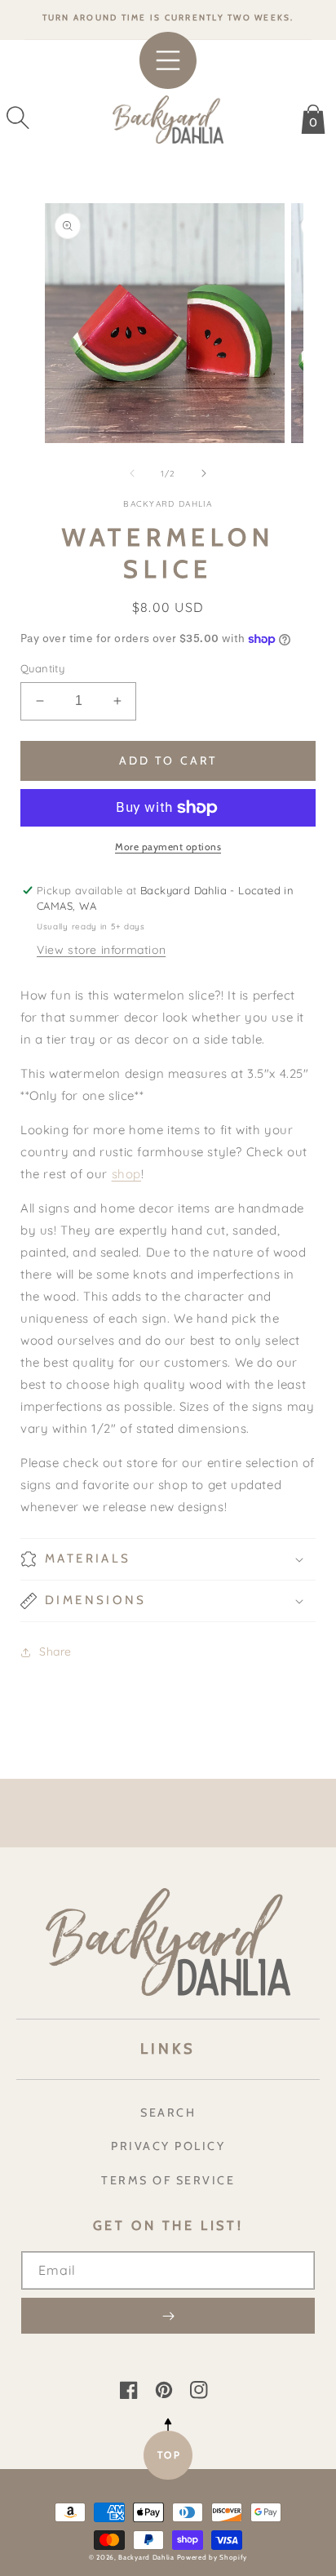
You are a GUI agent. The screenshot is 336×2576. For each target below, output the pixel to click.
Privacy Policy (168, 2146)
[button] (18, 117)
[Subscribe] (168, 2316)
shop (126, 1174)
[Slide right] (204, 473)
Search (168, 2113)
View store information (101, 950)
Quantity (42, 668)
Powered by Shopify (212, 2557)
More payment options (168, 847)
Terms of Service (168, 2180)
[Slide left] (132, 473)
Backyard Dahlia (146, 2557)
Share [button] (55, 1652)
